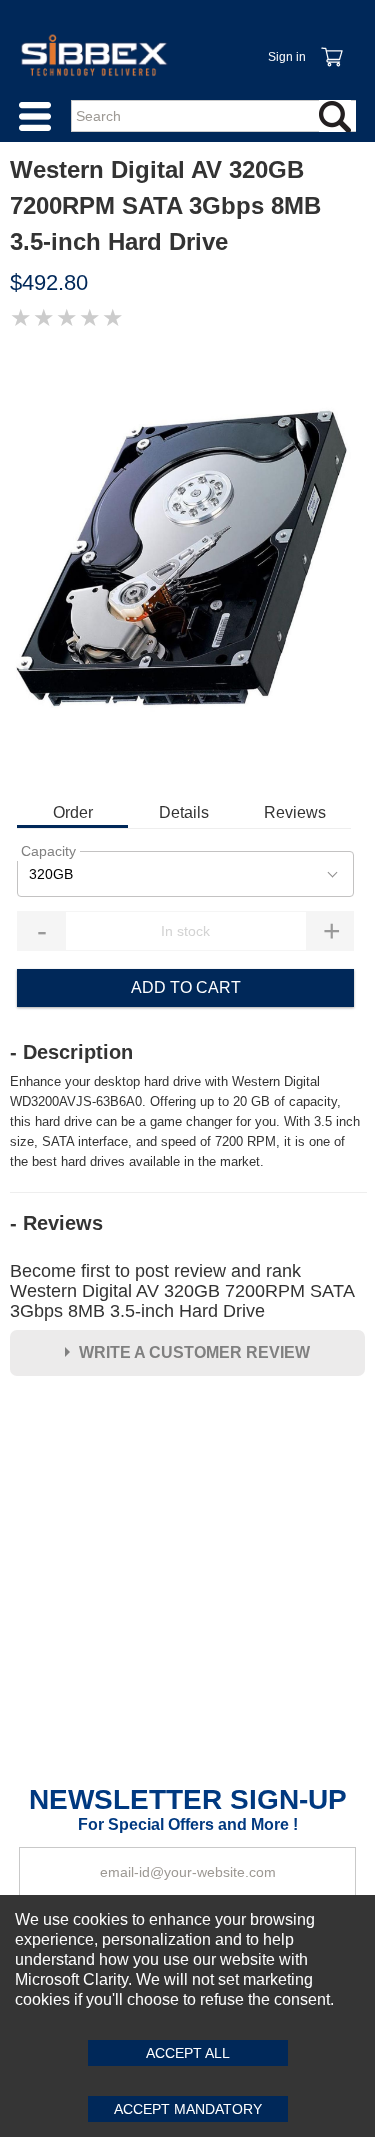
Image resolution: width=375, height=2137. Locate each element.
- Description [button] (71, 1052)
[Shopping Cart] (331, 46)
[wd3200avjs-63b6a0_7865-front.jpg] (187, 564)
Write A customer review (194, 1352)
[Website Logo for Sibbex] (94, 55)
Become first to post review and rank (182, 1291)
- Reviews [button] (56, 1223)
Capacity (48, 851)
